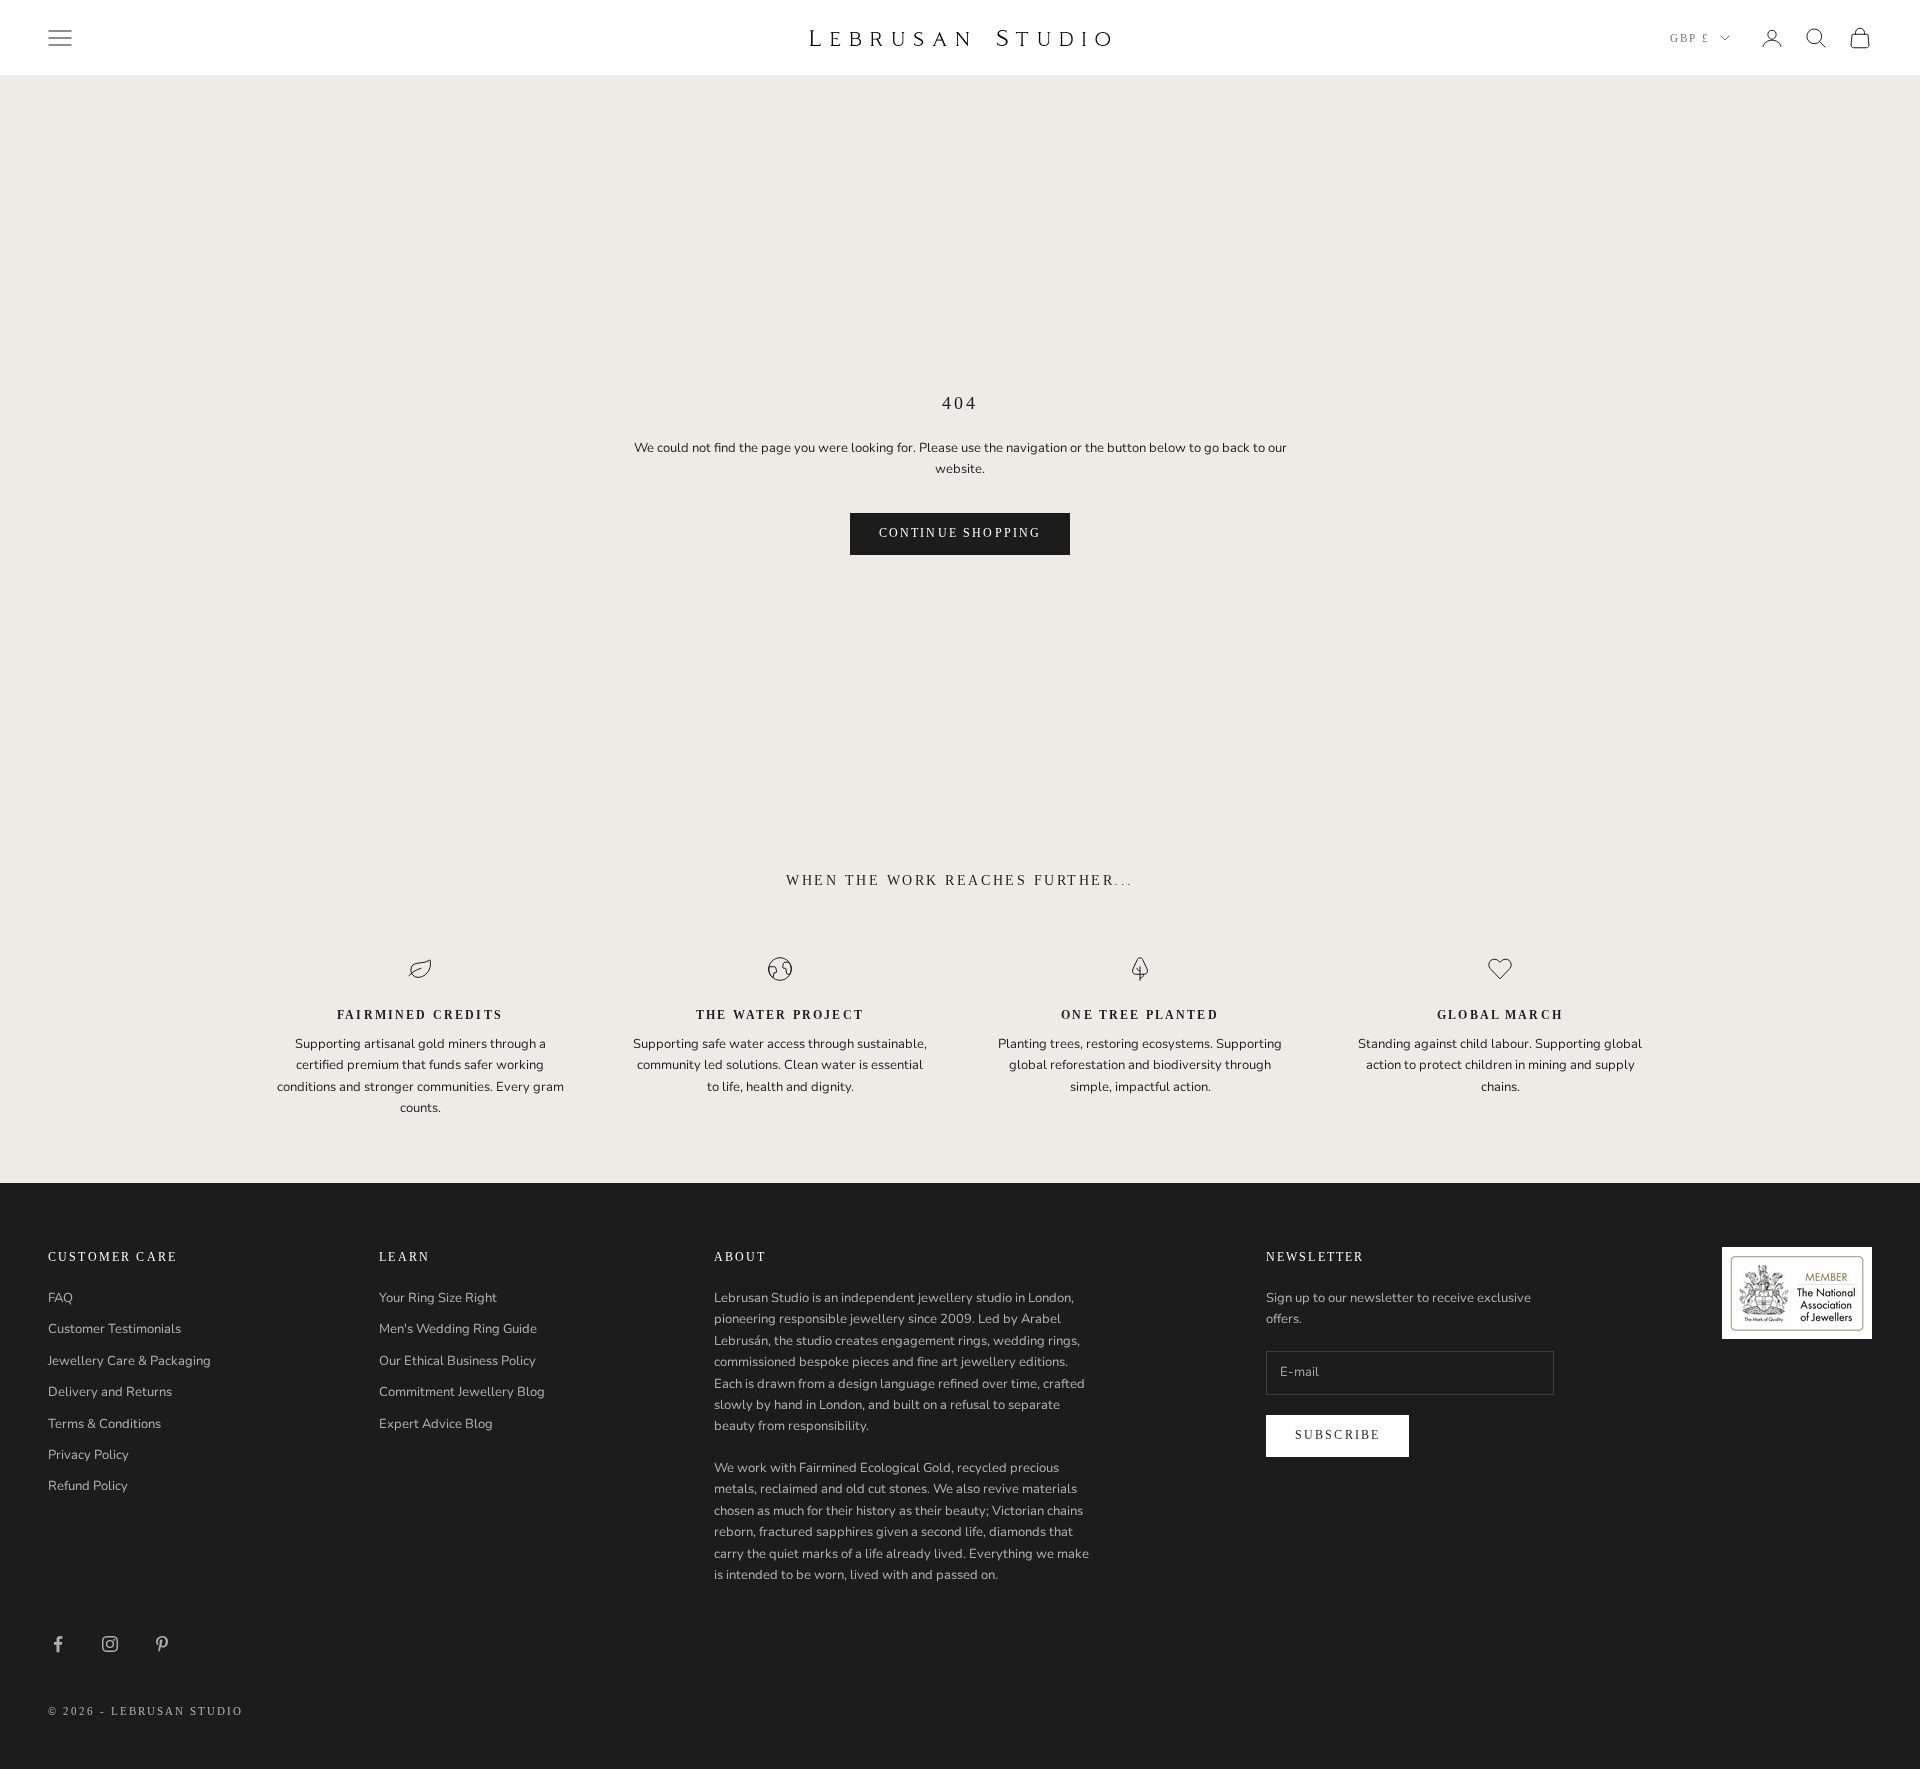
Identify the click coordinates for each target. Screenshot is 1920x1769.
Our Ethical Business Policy (457, 1361)
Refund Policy (88, 1486)
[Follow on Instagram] (110, 1644)
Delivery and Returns (110, 1392)
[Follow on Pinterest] (162, 1644)
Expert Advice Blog (436, 1424)
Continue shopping (960, 533)
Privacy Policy (88, 1455)
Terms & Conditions (104, 1424)
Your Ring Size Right (438, 1298)
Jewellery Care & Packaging (129, 1361)
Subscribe (1337, 1435)
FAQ (60, 1298)
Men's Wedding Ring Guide (458, 1329)
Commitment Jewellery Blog (462, 1392)
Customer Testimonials (114, 1329)
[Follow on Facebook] (58, 1644)
